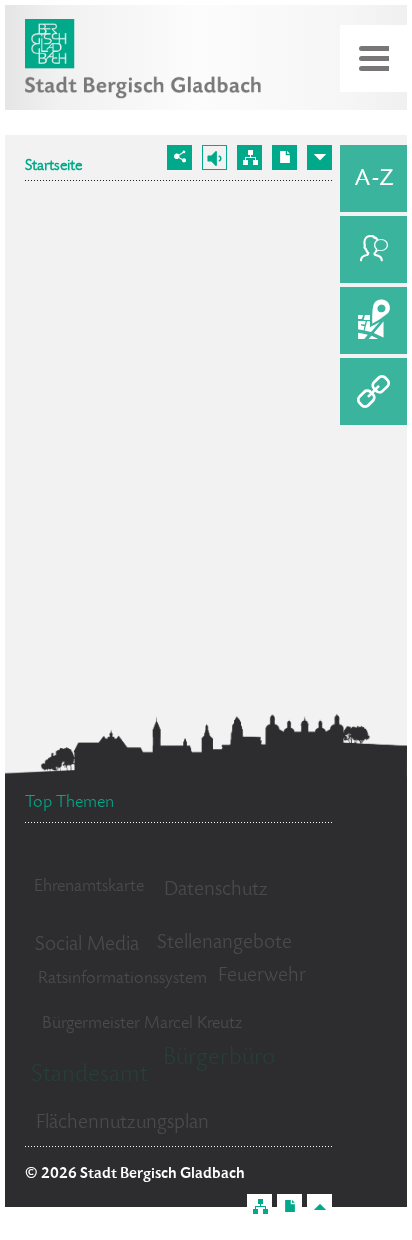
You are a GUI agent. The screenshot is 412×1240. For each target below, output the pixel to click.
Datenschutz (216, 890)
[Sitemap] (249, 157)
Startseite (53, 167)
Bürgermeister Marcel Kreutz (142, 1024)
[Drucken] (284, 157)
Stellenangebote (224, 943)
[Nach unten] (319, 157)
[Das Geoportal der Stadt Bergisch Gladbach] (373, 320)
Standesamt (89, 1075)
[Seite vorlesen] (214, 157)
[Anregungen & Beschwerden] (373, 249)
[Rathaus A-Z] (373, 178)
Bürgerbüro (219, 1058)
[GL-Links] (373, 391)
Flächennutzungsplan (122, 1123)
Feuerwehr (262, 976)
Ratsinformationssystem (122, 979)
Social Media (87, 945)
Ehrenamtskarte (89, 887)
